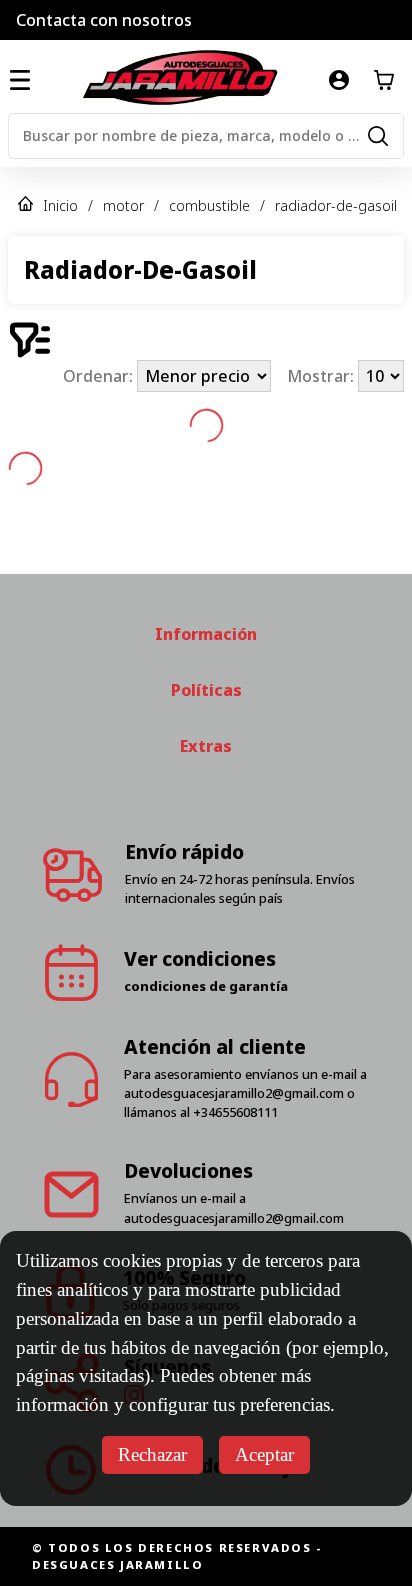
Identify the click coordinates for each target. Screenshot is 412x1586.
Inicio (60, 205)
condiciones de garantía (206, 986)
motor (123, 205)
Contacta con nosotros (104, 20)
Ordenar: (100, 376)
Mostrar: (322, 376)
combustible (209, 205)
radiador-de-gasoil (336, 205)
